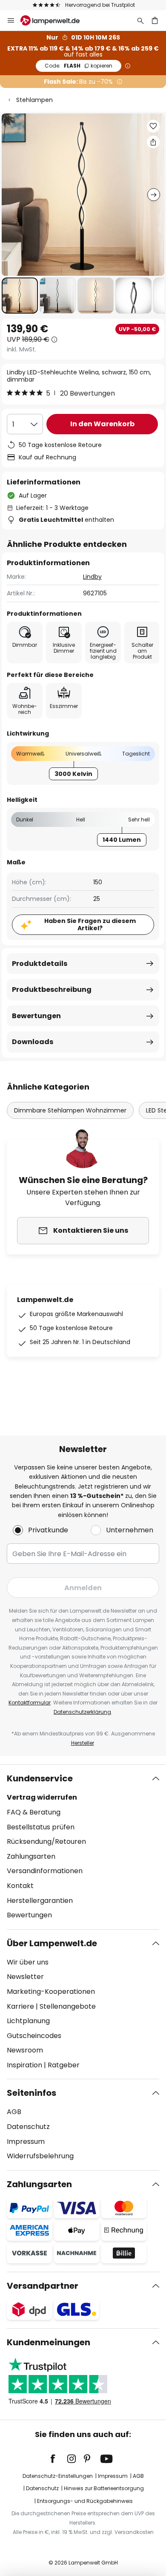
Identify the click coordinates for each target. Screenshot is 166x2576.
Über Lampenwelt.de (52, 1943)
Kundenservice (40, 1778)
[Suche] (140, 20)
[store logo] (55, 20)
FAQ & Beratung (34, 1812)
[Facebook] (58, 2459)
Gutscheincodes (34, 2036)
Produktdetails (40, 964)
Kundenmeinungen (49, 2342)
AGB (14, 2112)
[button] (20, 296)
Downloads (33, 1042)
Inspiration (24, 2065)
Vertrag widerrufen (42, 1797)
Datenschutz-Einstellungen (58, 2476)
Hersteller (83, 1743)
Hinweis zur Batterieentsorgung (104, 2488)
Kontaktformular (30, 1703)
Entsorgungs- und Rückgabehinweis (85, 2501)
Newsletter (25, 1977)
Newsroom (25, 2050)
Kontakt (20, 1886)
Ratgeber (64, 2065)
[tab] (83, 1847)
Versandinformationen (45, 1871)
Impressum (26, 2141)
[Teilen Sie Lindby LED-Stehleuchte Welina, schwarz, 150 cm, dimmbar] (153, 142)
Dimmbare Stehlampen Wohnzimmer (70, 1110)
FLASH (79, 66)
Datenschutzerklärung (82, 1712)
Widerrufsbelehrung (40, 2156)
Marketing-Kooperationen (51, 1991)
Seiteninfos (31, 2093)
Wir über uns (28, 1962)
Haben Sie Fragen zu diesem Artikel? (90, 924)
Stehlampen (34, 100)
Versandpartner (43, 2286)
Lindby (92, 577)
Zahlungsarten (31, 1856)
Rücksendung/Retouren (46, 1841)
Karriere (20, 2006)
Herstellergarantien (40, 1901)
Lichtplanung (28, 2021)
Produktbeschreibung (52, 989)
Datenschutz (28, 2127)
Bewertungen (36, 1016)
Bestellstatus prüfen (41, 1827)
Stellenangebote (68, 2006)
